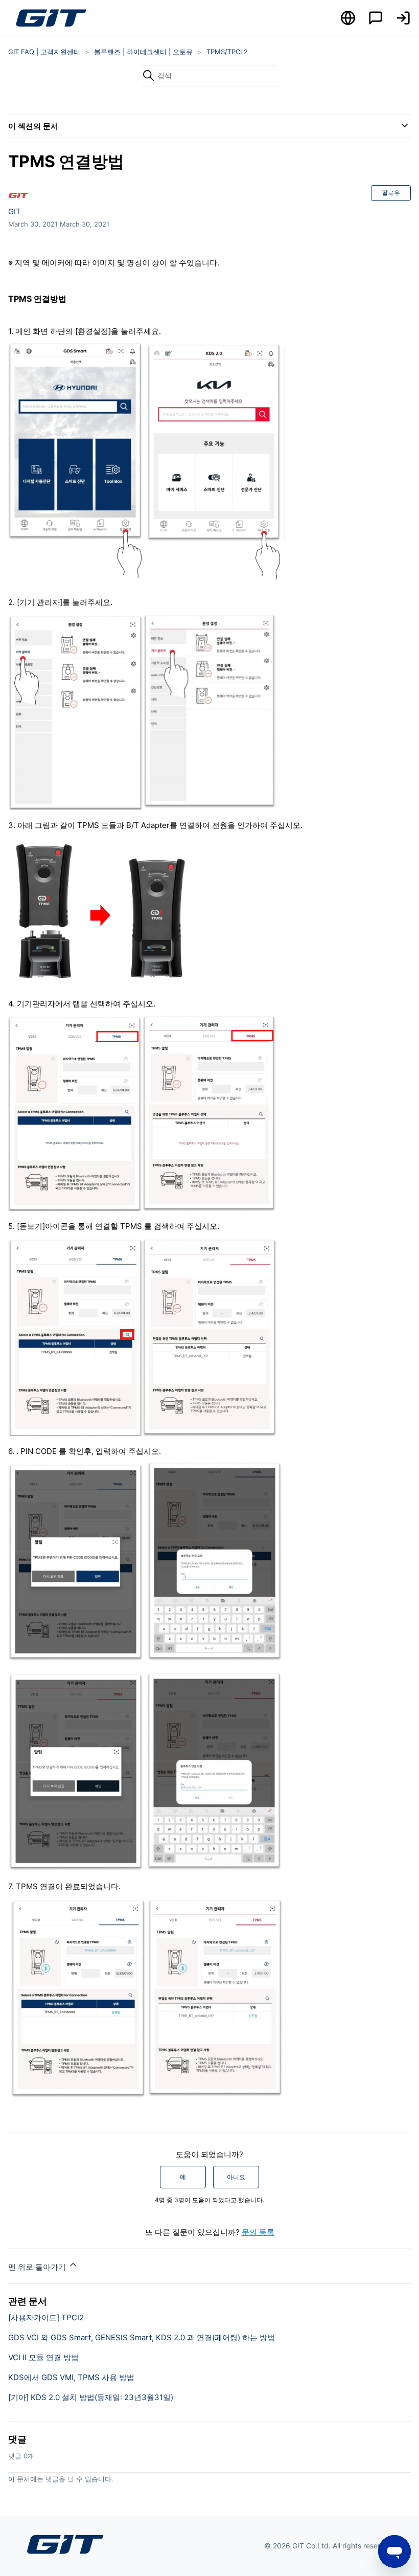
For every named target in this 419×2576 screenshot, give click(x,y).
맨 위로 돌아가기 (38, 2267)
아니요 (236, 2177)
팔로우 (391, 193)
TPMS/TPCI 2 (227, 52)
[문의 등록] (376, 18)
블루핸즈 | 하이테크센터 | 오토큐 (143, 52)
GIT (15, 211)
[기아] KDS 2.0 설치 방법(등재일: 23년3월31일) (91, 2397)
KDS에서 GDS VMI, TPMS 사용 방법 (71, 2377)
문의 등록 (258, 2232)
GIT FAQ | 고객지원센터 (44, 52)
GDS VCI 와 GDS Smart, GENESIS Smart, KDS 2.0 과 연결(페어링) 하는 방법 (142, 2337)
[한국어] (348, 18)
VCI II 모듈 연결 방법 (43, 2357)
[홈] (51, 18)
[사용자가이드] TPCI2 (46, 2317)
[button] (403, 18)
